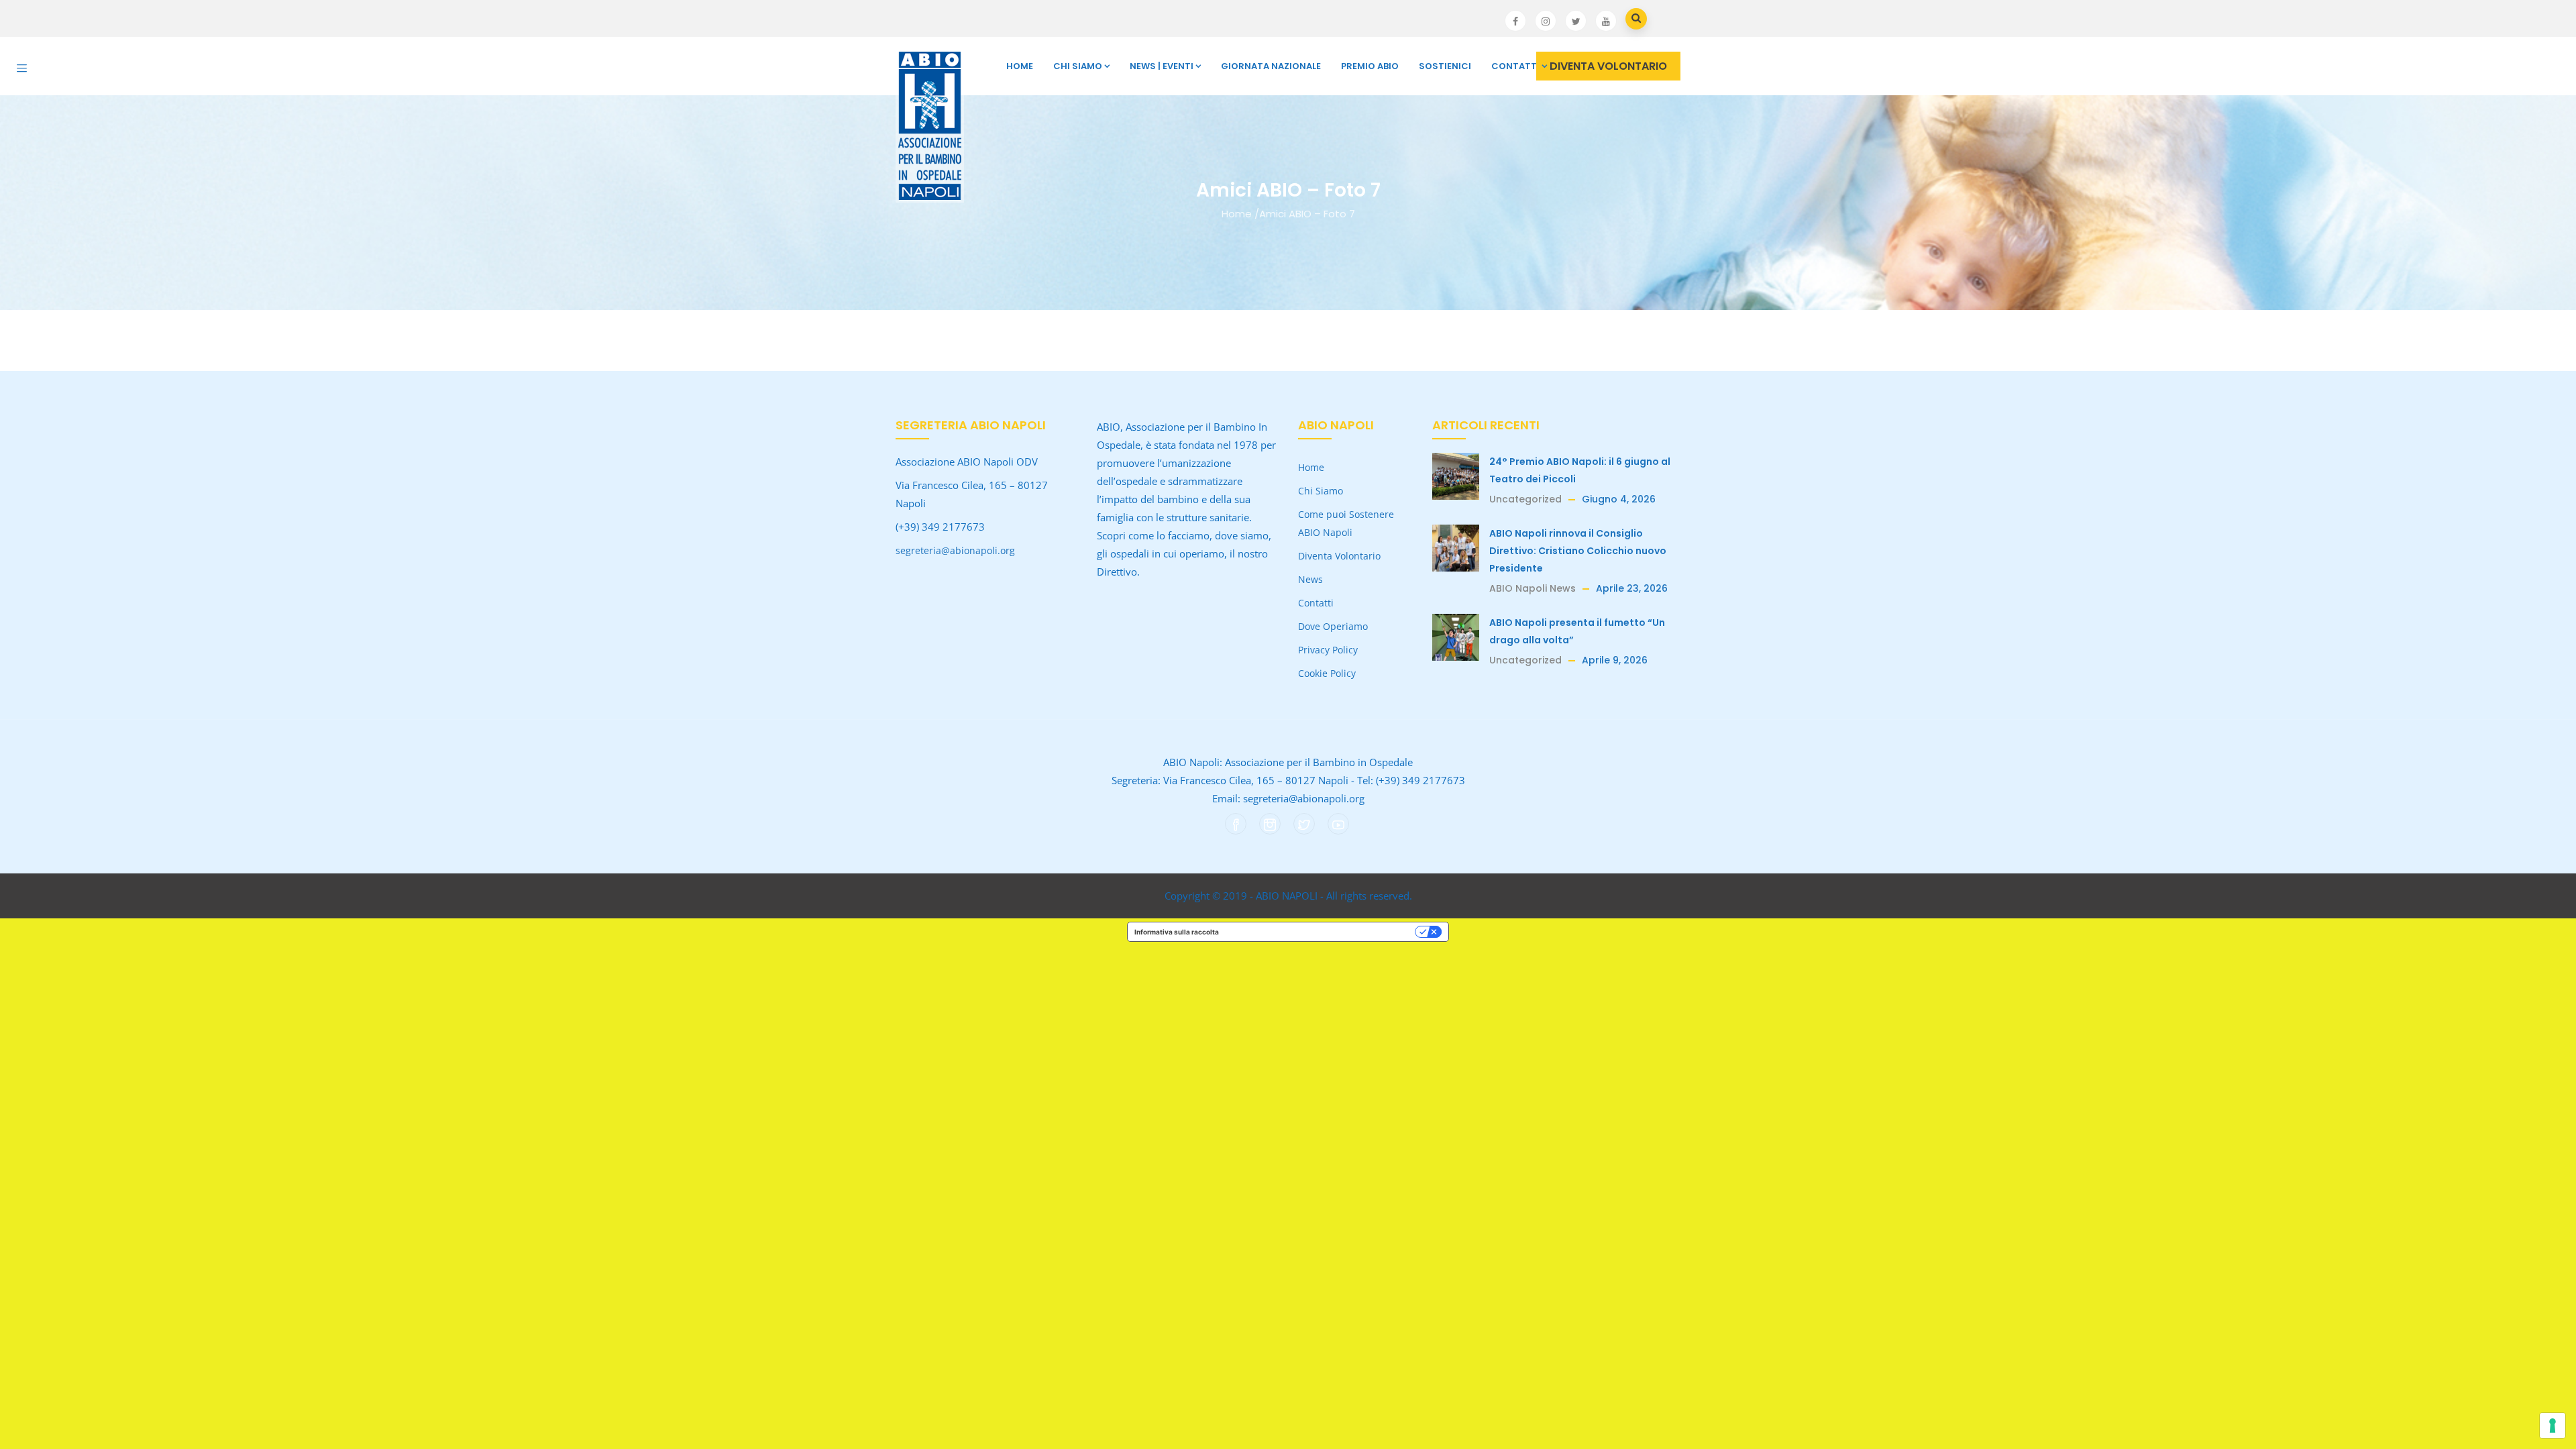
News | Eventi (1162, 66)
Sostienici (1445, 66)
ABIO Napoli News (1533, 588)
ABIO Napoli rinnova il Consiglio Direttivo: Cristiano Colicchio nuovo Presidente (1578, 551)
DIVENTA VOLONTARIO (1608, 66)
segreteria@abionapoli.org (955, 550)
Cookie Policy (1327, 673)
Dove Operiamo (1333, 626)
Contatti (1515, 66)
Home (1020, 66)
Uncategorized (1525, 499)
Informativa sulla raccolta (1177, 932)
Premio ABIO (1370, 66)
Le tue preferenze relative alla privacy (1321, 932)
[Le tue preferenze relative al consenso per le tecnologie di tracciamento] (2553, 1426)
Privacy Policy (1328, 650)
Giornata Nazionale (1271, 66)
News (1310, 579)
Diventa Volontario (1339, 556)
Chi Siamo (1078, 66)
